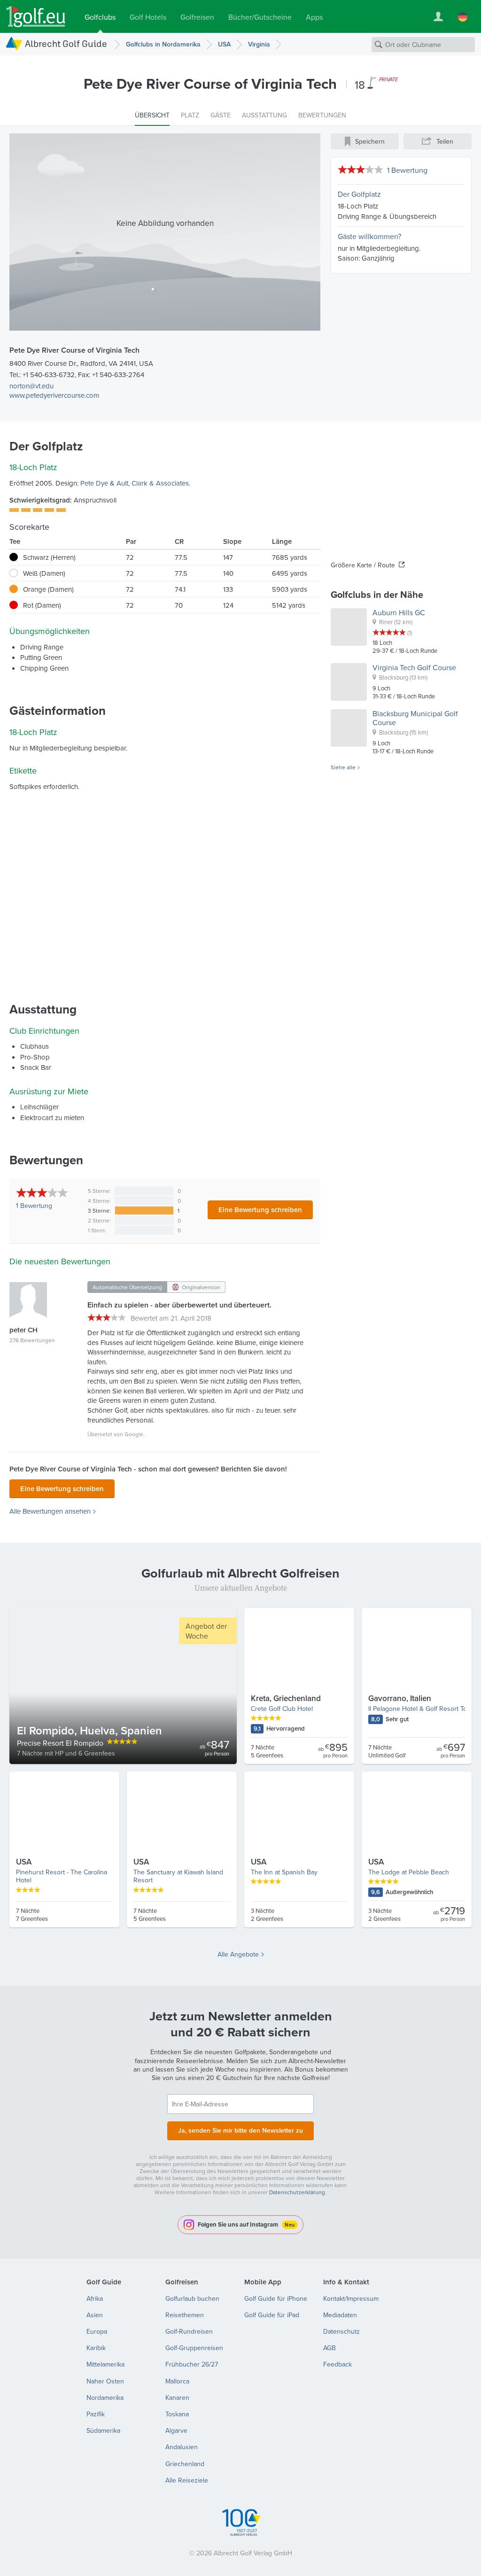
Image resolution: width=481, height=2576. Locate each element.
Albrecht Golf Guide (66, 43)
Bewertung (34, 1206)
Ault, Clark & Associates (153, 483)
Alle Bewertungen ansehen (50, 1511)
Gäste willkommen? (369, 236)
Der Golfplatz (359, 194)
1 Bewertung (407, 170)
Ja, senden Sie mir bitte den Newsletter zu (240, 2130)
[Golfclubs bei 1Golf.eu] (36, 17)
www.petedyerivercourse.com (54, 395)
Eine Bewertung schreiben (260, 1210)
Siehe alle (343, 767)
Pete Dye (94, 483)
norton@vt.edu (31, 386)
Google (134, 1434)
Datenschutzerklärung (297, 2192)
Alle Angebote (238, 1954)
